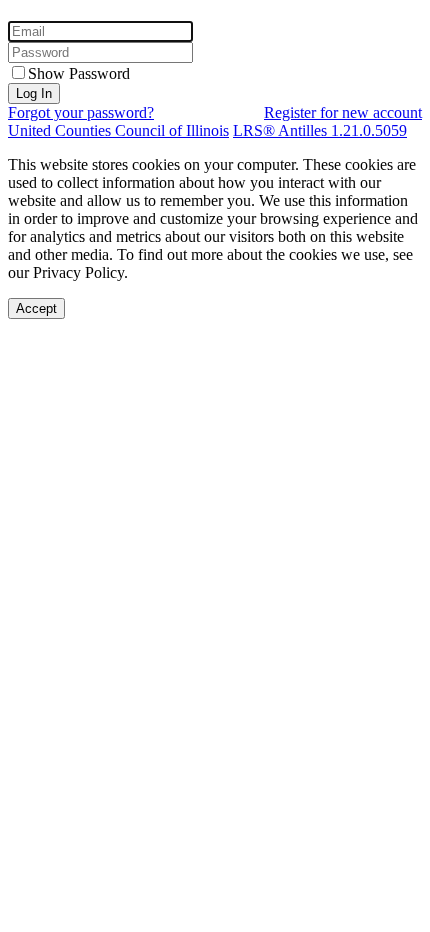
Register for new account (343, 112)
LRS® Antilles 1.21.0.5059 (320, 130)
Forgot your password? (81, 112)
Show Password (79, 73)
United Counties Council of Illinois (118, 130)
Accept (36, 308)
